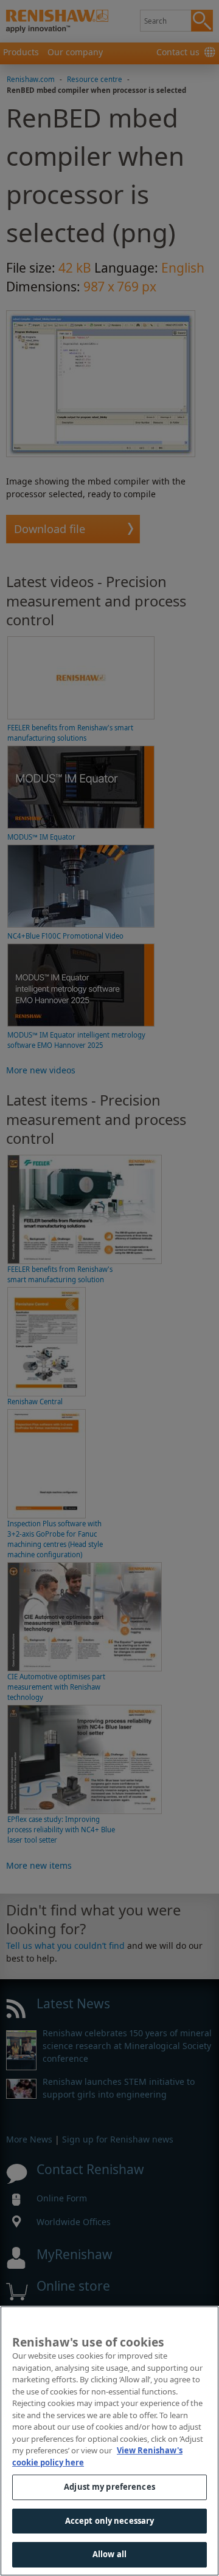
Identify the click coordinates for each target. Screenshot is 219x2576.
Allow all (109, 2554)
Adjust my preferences (109, 2487)
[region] (109, 2441)
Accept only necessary (110, 2521)
